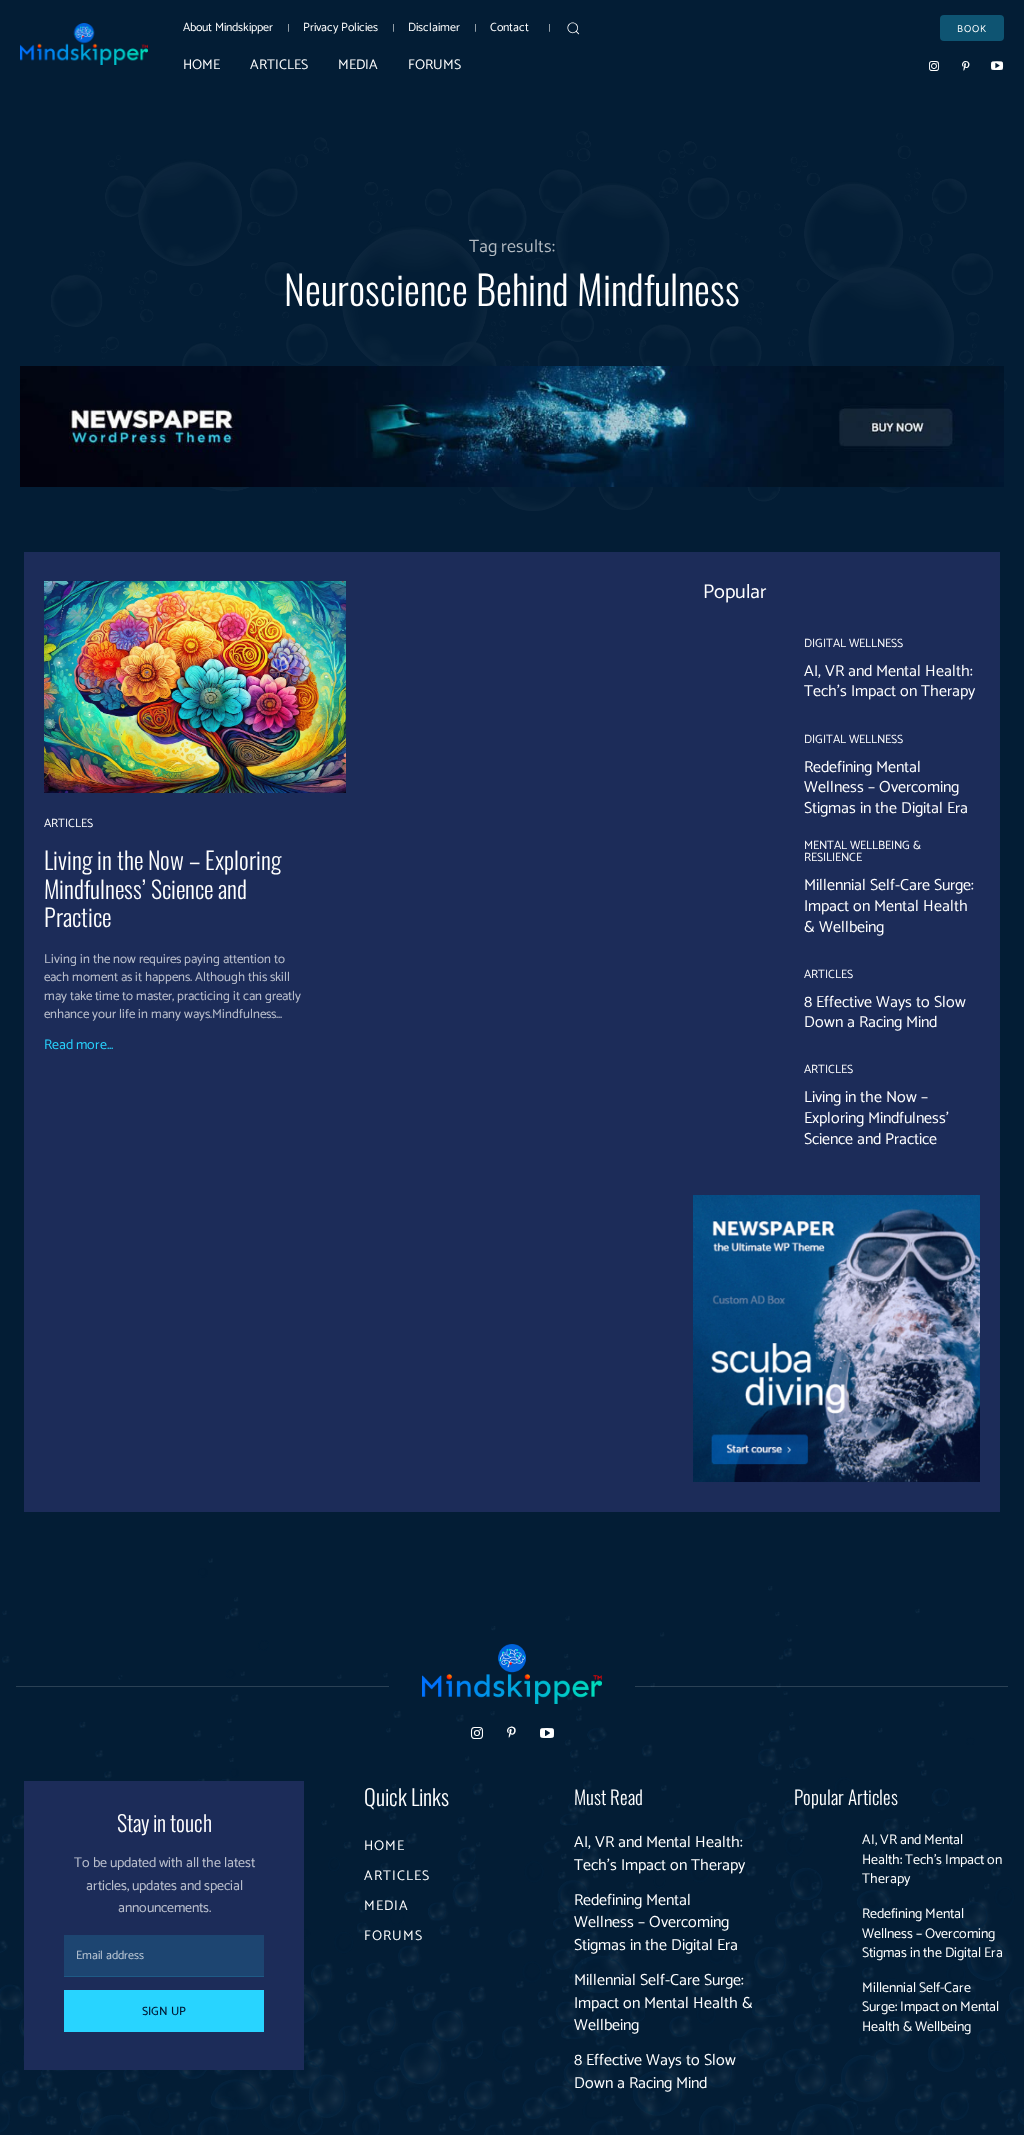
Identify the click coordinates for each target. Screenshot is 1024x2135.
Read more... (78, 1046)
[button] (573, 28)
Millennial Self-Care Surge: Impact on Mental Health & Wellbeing (889, 906)
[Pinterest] (966, 65)
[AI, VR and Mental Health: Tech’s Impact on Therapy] (736, 670)
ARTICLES (68, 824)
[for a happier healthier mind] (84, 44)
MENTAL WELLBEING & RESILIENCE (862, 852)
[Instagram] (934, 65)
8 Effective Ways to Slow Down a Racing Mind (885, 1013)
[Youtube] (997, 65)
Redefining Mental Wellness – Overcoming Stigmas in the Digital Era (886, 788)
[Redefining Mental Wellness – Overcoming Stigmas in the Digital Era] (736, 777)
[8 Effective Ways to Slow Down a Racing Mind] (736, 1001)
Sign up (164, 2011)
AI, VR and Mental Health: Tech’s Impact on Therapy (889, 682)
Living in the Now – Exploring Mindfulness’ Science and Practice (162, 888)
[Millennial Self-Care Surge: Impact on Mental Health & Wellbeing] (736, 883)
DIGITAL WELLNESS (853, 644)
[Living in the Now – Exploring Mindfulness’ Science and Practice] (195, 686)
